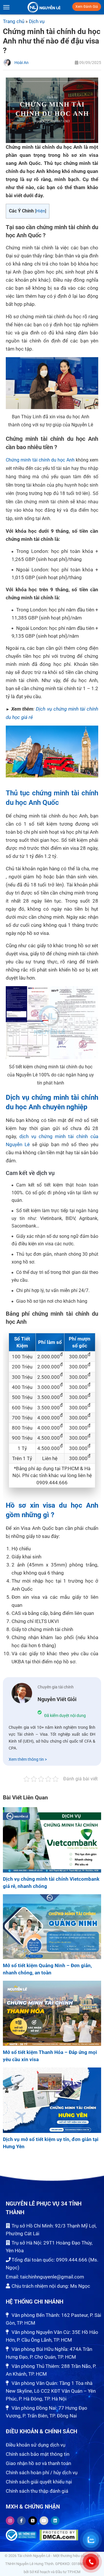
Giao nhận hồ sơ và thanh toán (38, 2463)
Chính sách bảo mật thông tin (38, 2454)
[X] (33, 2521)
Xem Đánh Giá (87, 7)
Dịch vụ (37, 21)
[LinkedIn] (55, 2521)
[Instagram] (10, 2521)
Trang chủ (14, 21)
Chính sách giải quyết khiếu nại (39, 2482)
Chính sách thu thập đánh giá (37, 2491)
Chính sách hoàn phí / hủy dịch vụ (42, 2473)
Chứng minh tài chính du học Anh (40, 460)
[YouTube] (44, 2521)
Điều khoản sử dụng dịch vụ (36, 2445)
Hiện (41, 211)
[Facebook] (21, 2521)
